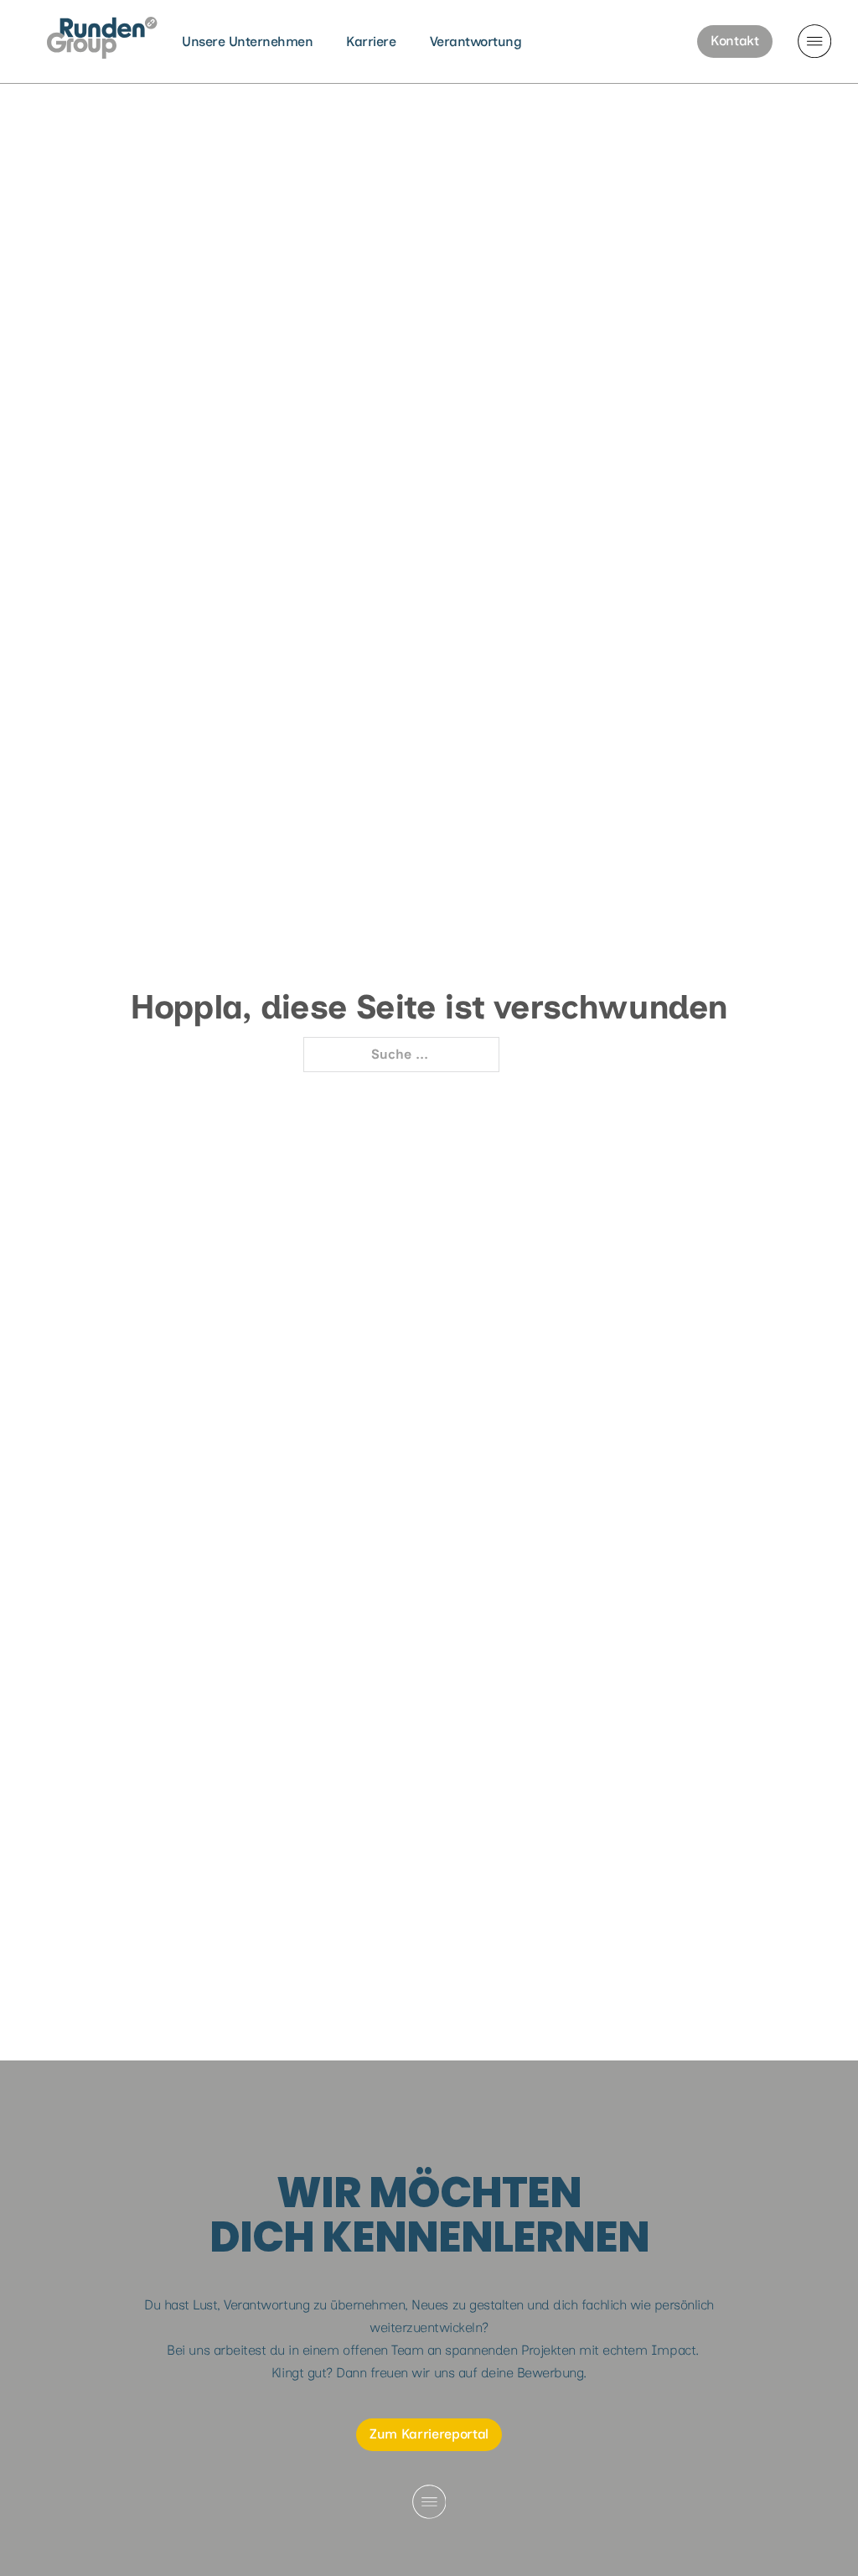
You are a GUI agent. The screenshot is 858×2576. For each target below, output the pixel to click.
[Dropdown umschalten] (814, 41)
